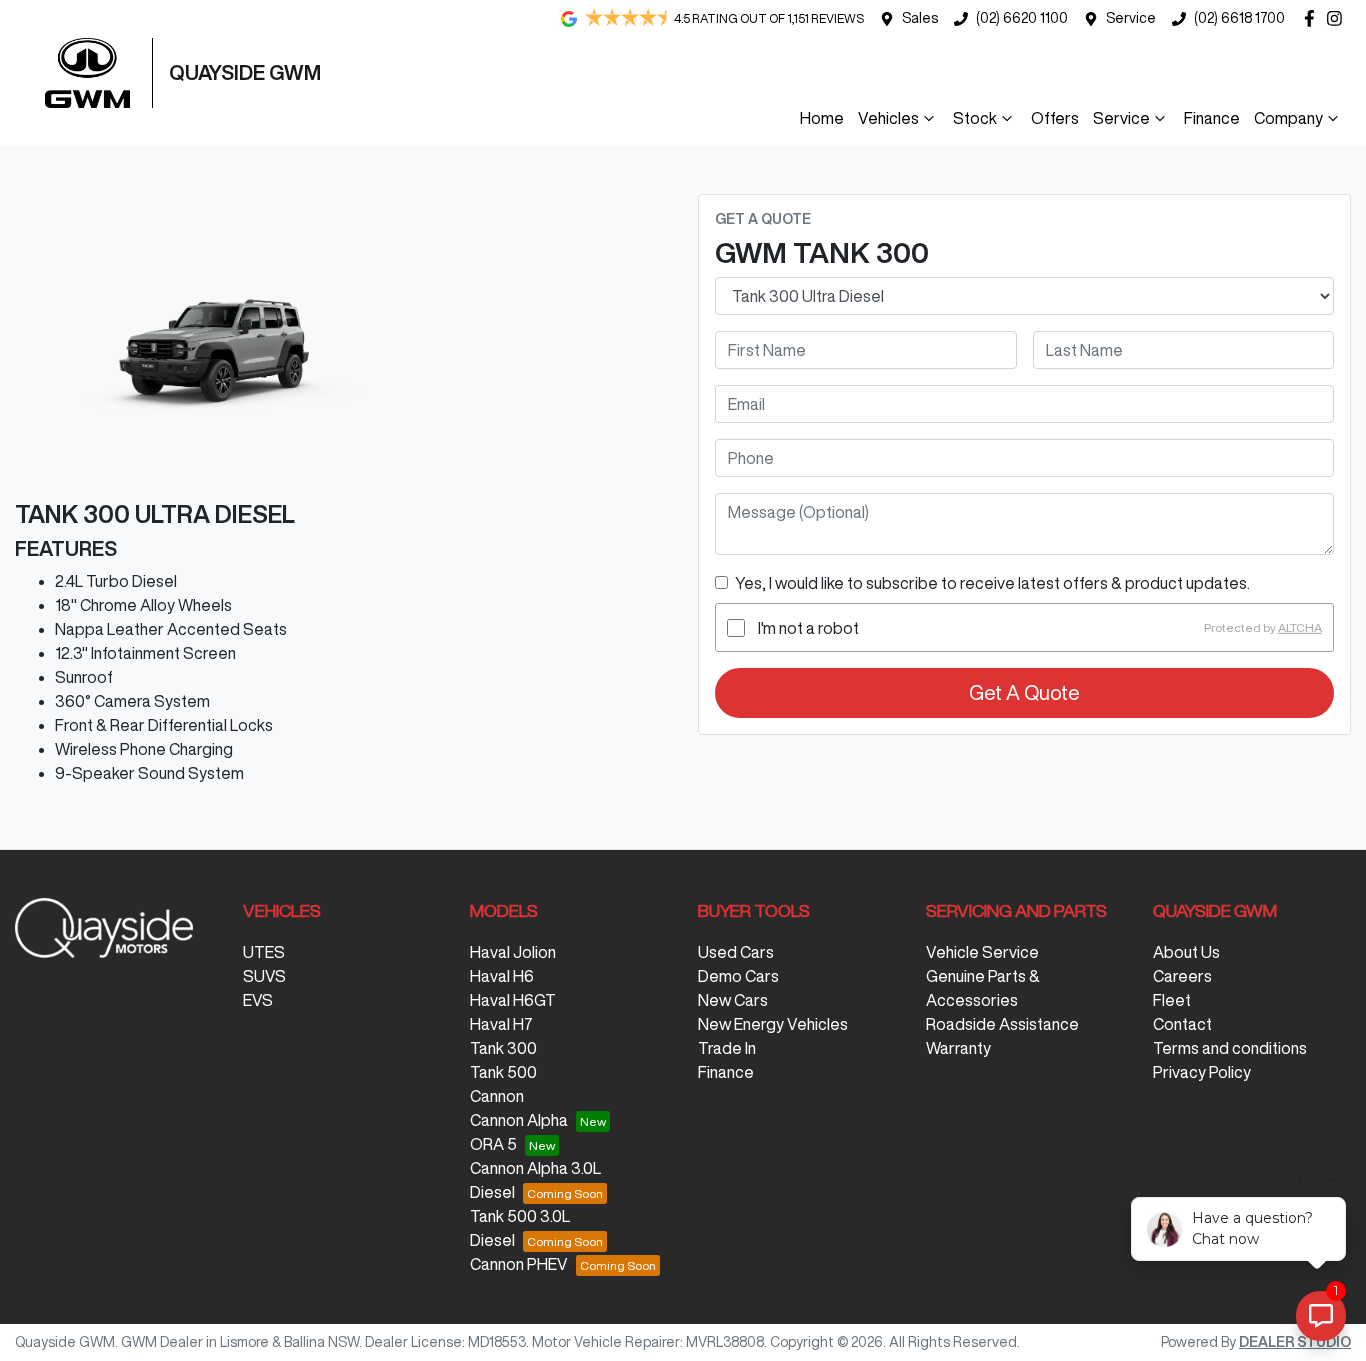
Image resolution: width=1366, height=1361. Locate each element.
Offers (1055, 118)
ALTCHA (1300, 627)
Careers (1182, 976)
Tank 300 (503, 1048)
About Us (1186, 952)
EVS (258, 1000)
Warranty (958, 1048)
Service (1131, 18)
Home (822, 118)
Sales (920, 18)
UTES (264, 952)
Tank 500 (503, 1072)
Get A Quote (1024, 692)
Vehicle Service (982, 952)
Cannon (497, 1096)
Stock (975, 118)
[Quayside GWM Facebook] (1313, 18)
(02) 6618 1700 (1239, 18)
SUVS (264, 976)
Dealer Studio (1295, 1342)
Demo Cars (738, 976)
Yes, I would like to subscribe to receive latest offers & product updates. (992, 583)
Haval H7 (501, 1024)
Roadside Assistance (1002, 1024)
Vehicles (888, 118)
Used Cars (736, 952)
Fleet (1172, 1000)
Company (1288, 118)
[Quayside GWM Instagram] (1338, 18)
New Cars (733, 1000)
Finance (1212, 118)
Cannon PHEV (519, 1264)
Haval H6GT (513, 1000)
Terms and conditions (1230, 1048)
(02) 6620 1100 (1022, 18)
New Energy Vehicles (773, 1024)
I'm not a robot (808, 628)
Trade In (727, 1048)
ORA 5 (493, 1144)
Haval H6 (502, 976)
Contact (1182, 1024)
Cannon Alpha (519, 1120)
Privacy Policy (1202, 1072)
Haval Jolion (513, 952)
